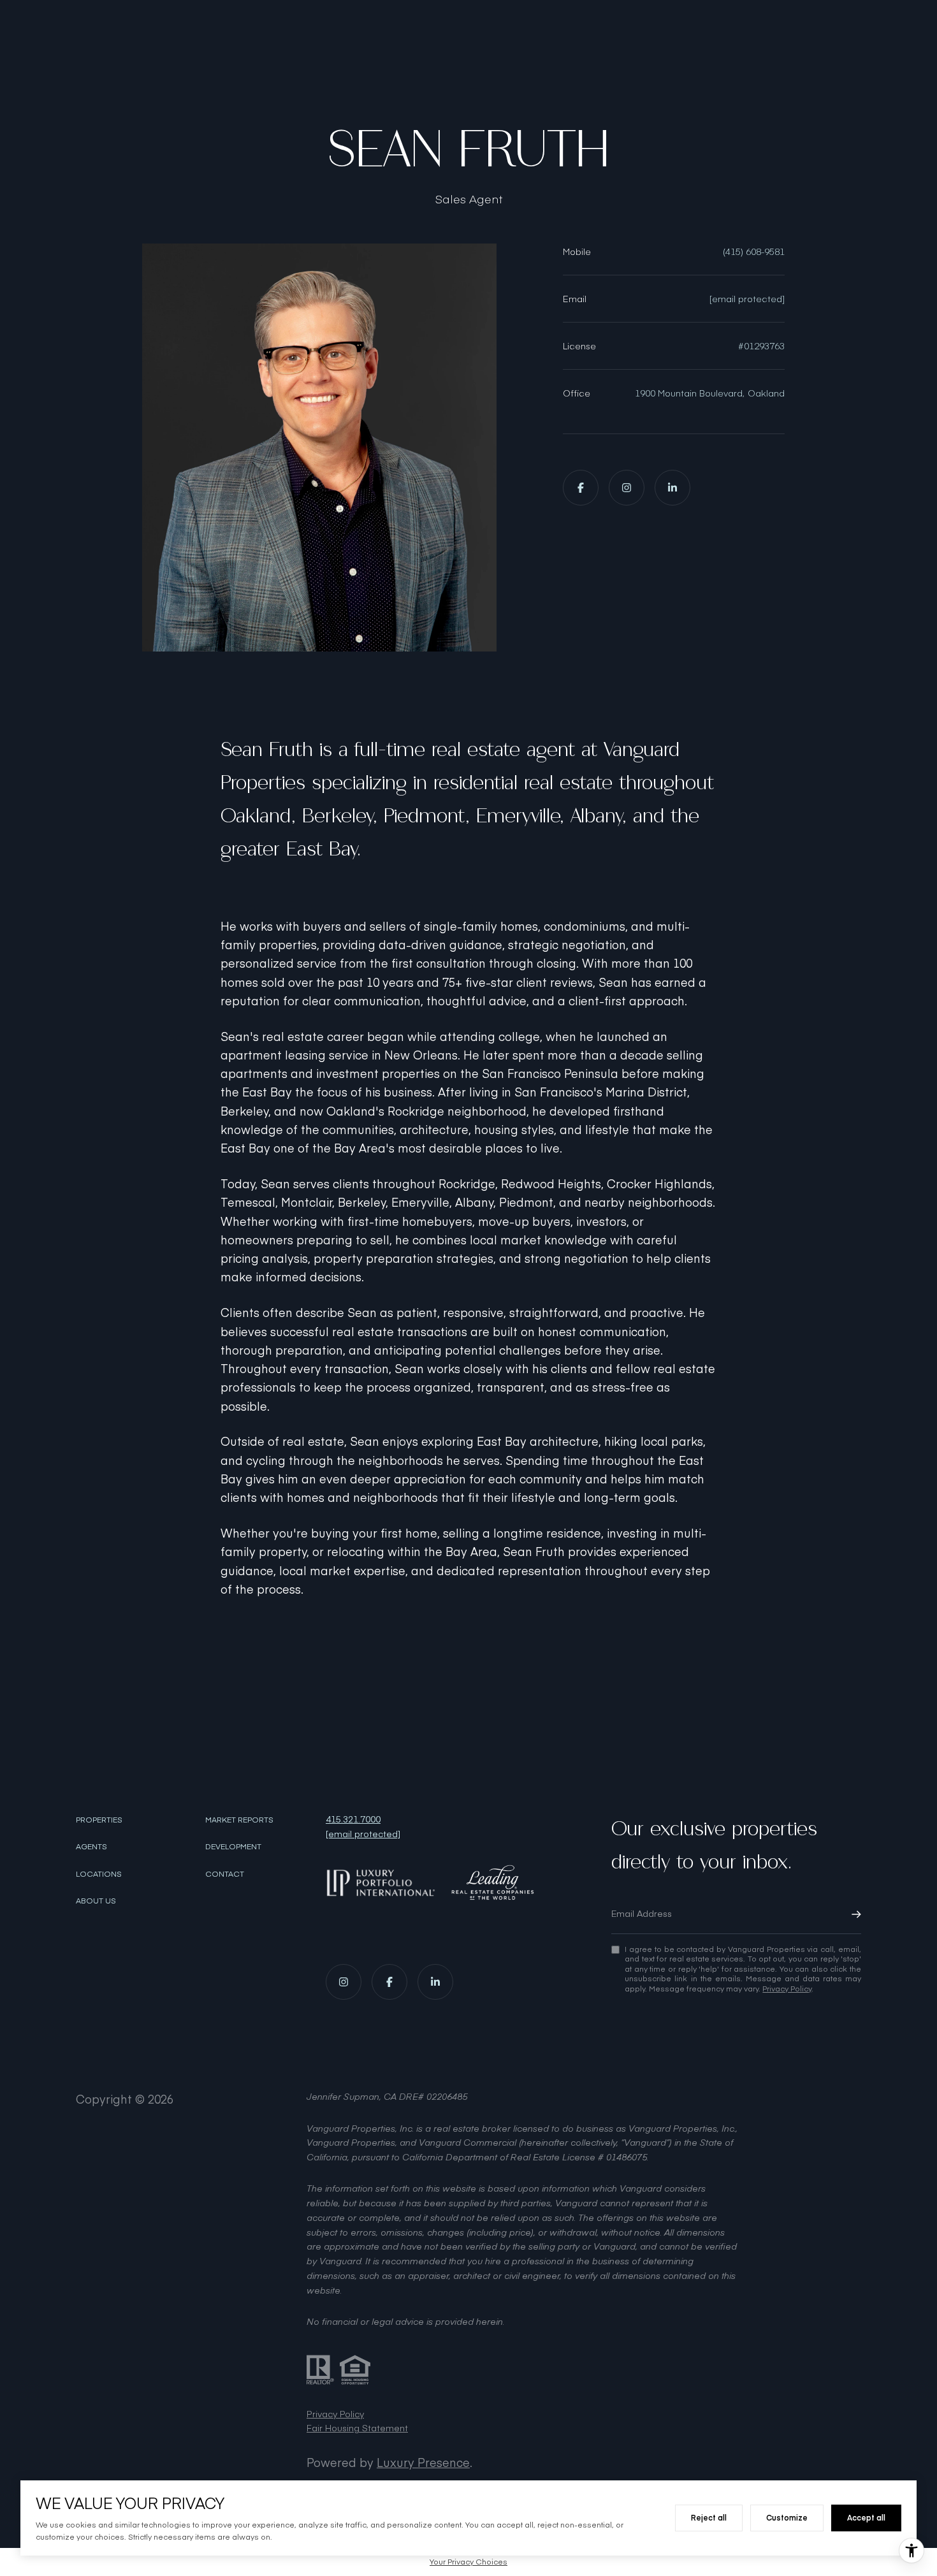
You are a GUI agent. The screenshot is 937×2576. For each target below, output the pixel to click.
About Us (96, 1900)
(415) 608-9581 (754, 251)
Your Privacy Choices (468, 2561)
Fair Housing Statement (357, 2428)
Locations (99, 1874)
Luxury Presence (423, 2462)
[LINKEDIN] (672, 488)
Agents (91, 1846)
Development (233, 1846)
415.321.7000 (353, 1819)
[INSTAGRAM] (627, 488)
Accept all (866, 2517)
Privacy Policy (787, 1988)
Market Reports (239, 1819)
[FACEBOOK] (581, 488)
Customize (787, 2517)
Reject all (709, 2517)
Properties (99, 1819)
